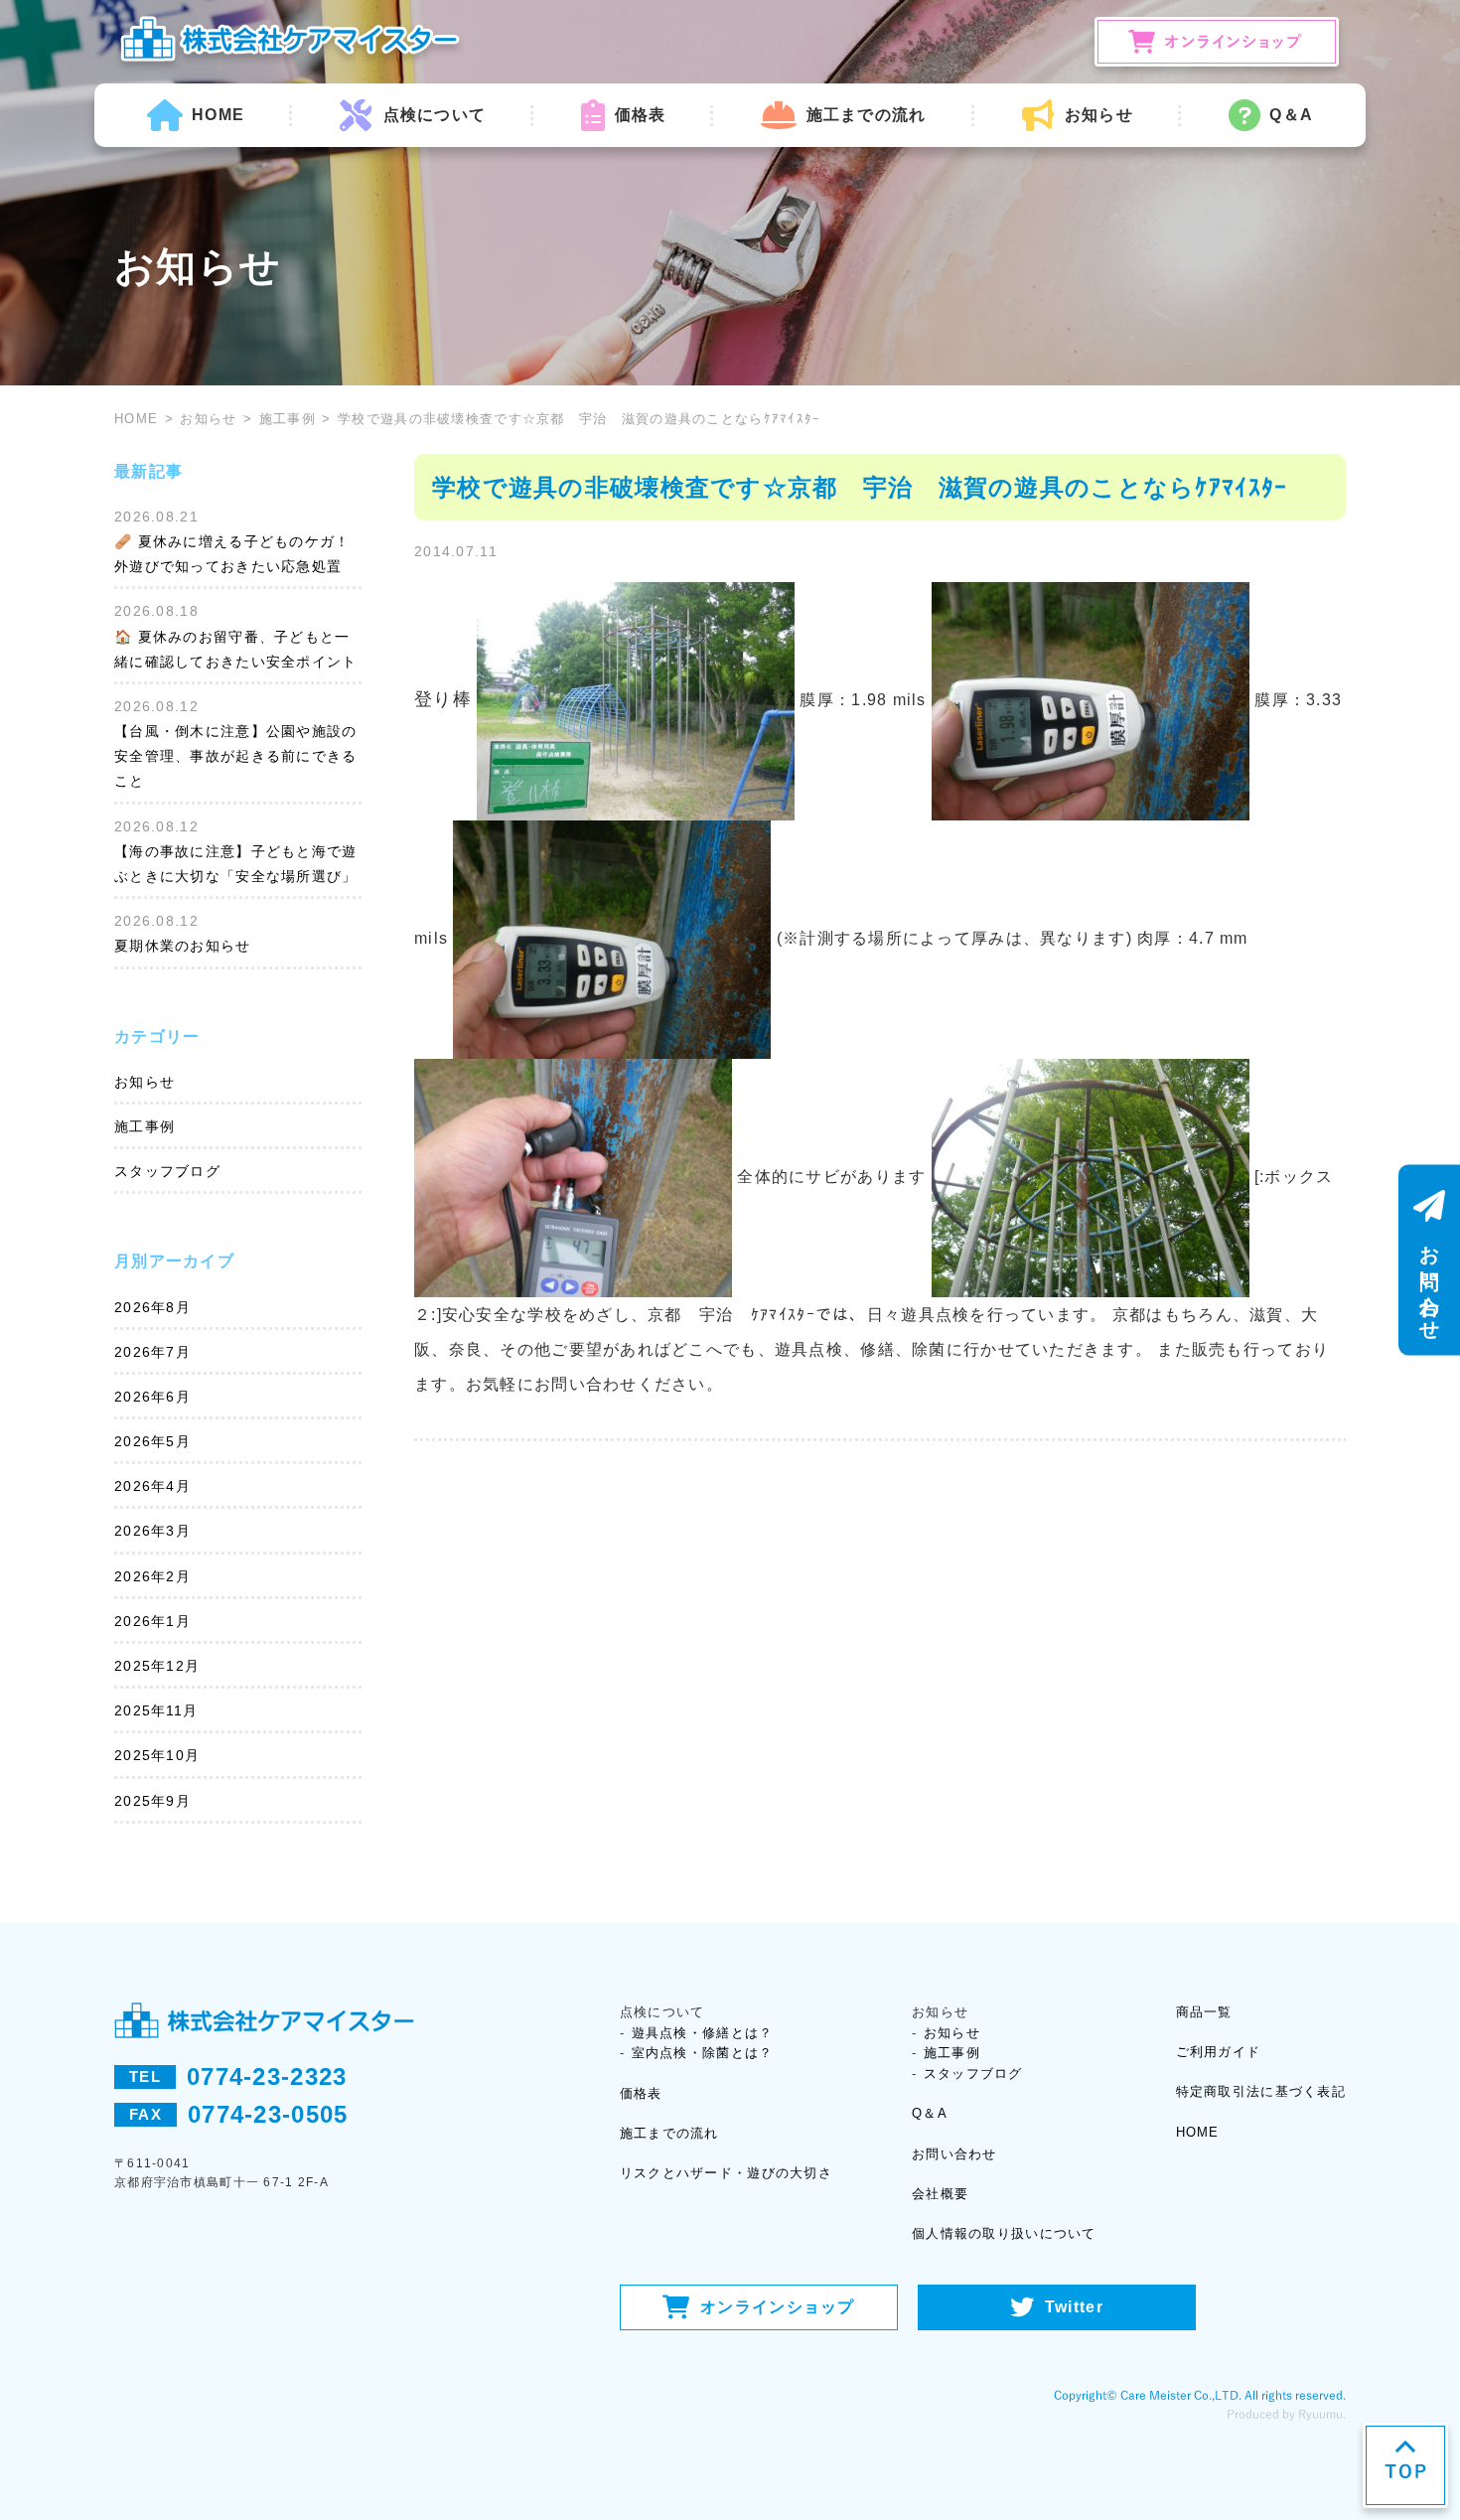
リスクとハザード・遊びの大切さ (726, 2173)
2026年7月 (152, 1352)
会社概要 (940, 2194)
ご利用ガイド (1219, 2052)
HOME (218, 115)
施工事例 (288, 419)
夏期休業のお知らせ (183, 946)
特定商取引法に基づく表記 (1261, 2091)
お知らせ (208, 419)
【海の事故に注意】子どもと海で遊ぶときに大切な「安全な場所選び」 (235, 864)
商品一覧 (1204, 2012)
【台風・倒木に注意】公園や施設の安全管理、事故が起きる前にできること (235, 756)
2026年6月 (152, 1397)
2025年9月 (152, 1801)
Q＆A (1291, 115)
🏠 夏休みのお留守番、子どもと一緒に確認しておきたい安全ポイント (235, 649)
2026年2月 (152, 1576)
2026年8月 (152, 1307)
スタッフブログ (167, 1171)
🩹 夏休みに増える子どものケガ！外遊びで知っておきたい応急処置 (232, 554)
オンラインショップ (778, 2307)
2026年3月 (152, 1531)
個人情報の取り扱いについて (1004, 2233)
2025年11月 (156, 1710)
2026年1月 (152, 1621)
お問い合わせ (954, 2154)
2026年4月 (152, 1486)
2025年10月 (157, 1755)
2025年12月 (157, 1666)
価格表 (640, 115)
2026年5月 (152, 1441)
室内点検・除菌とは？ (703, 2053)
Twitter (1074, 2307)
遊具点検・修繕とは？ (703, 2033)
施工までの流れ (866, 115)
